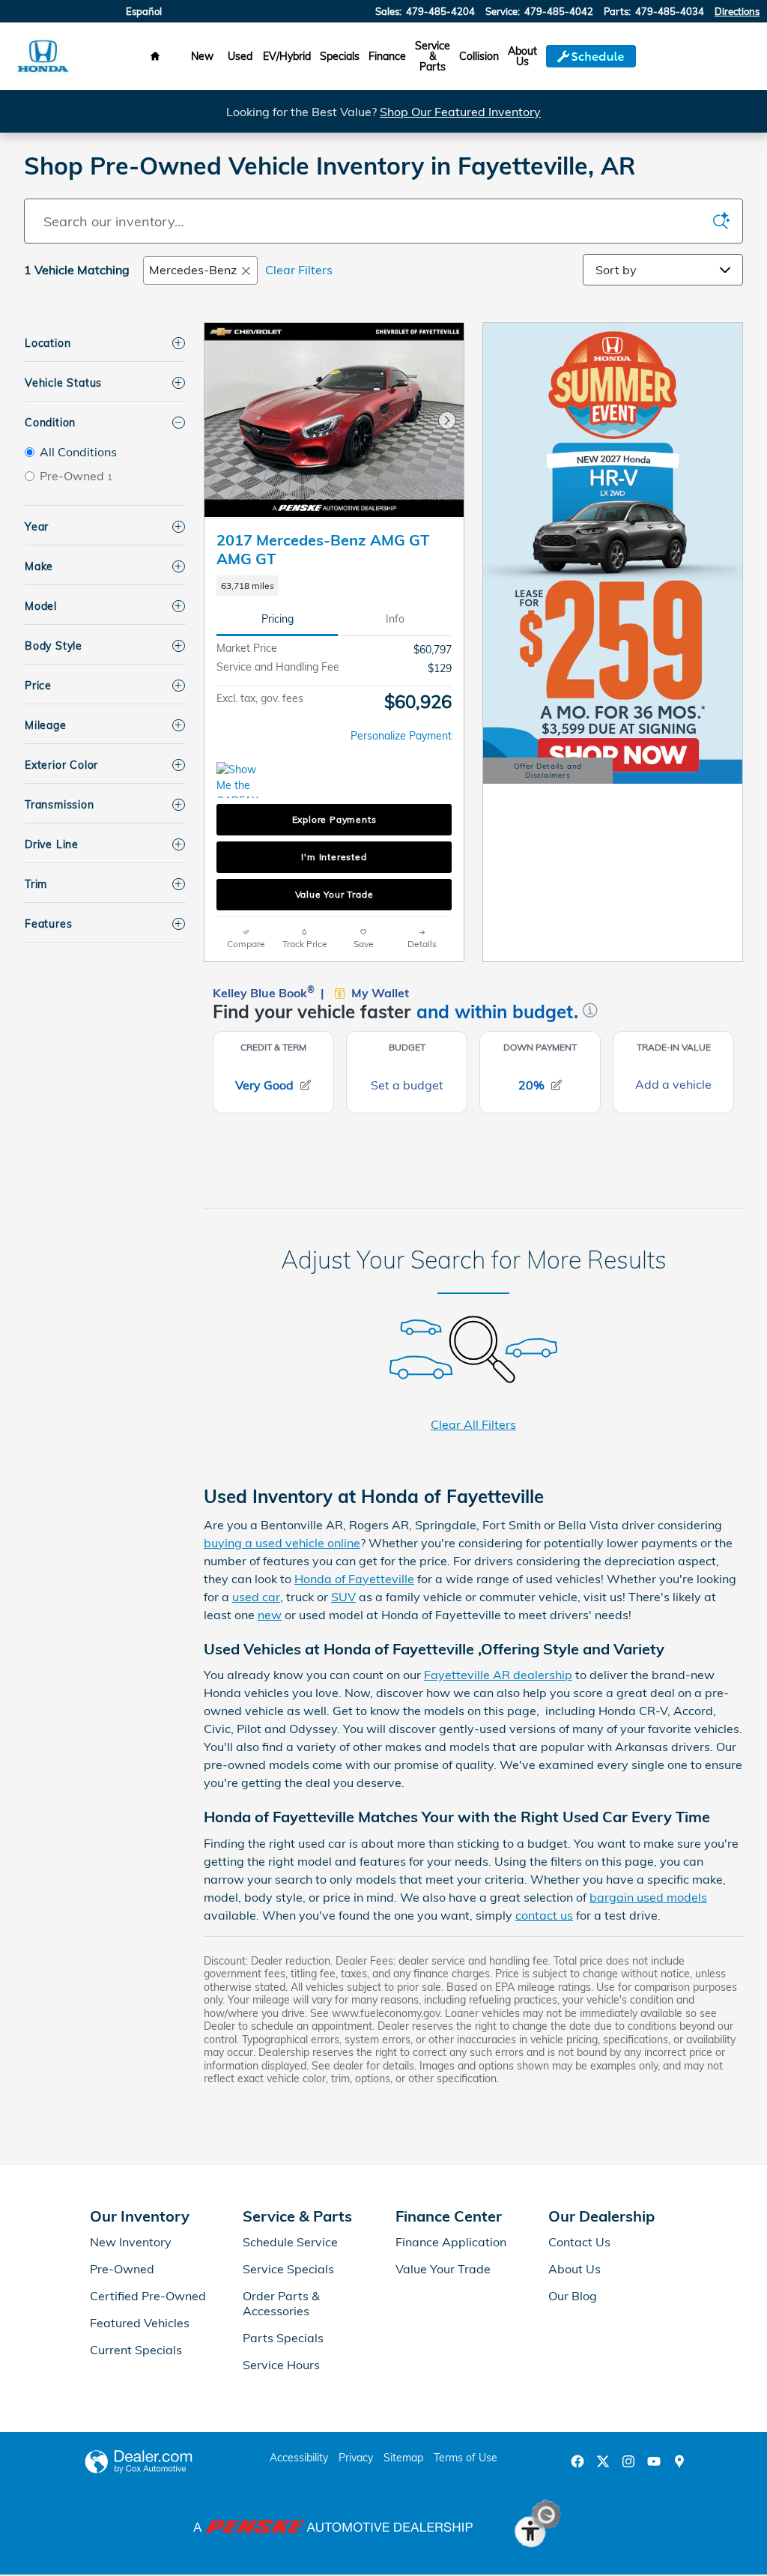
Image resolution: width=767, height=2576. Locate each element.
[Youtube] (654, 2461)
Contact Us (579, 2242)
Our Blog (573, 2296)
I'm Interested (334, 857)
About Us (522, 56)
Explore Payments (334, 819)
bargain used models (648, 1897)
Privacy (356, 2458)
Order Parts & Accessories (281, 2303)
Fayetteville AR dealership (498, 1675)
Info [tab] (395, 619)
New (202, 56)
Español (144, 11)
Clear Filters (299, 270)
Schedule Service (290, 2242)
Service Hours (281, 2365)
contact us (544, 1915)
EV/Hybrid (287, 56)
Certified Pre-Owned (148, 2296)
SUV (343, 1597)
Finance (387, 56)
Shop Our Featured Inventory (460, 112)
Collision (479, 56)
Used (240, 56)
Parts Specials (283, 2338)
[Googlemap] (679, 2461)
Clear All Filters (473, 1424)
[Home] (43, 57)
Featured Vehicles (140, 2323)
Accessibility (299, 2458)
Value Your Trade (334, 894)
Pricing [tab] (278, 619)
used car (256, 1597)
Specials (340, 56)
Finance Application (451, 2242)
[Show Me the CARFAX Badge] (245, 780)
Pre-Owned (122, 2269)
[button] (334, 586)
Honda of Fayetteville (354, 1579)
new (270, 1615)
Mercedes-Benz (193, 270)
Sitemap (403, 2458)
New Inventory (131, 2242)
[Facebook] (577, 2461)
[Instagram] (628, 2461)
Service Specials (288, 2269)
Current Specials (136, 2350)
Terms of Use (466, 2458)
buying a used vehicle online (282, 1543)
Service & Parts (433, 56)
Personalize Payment (401, 736)
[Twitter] (603, 2461)
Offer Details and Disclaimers (549, 773)
